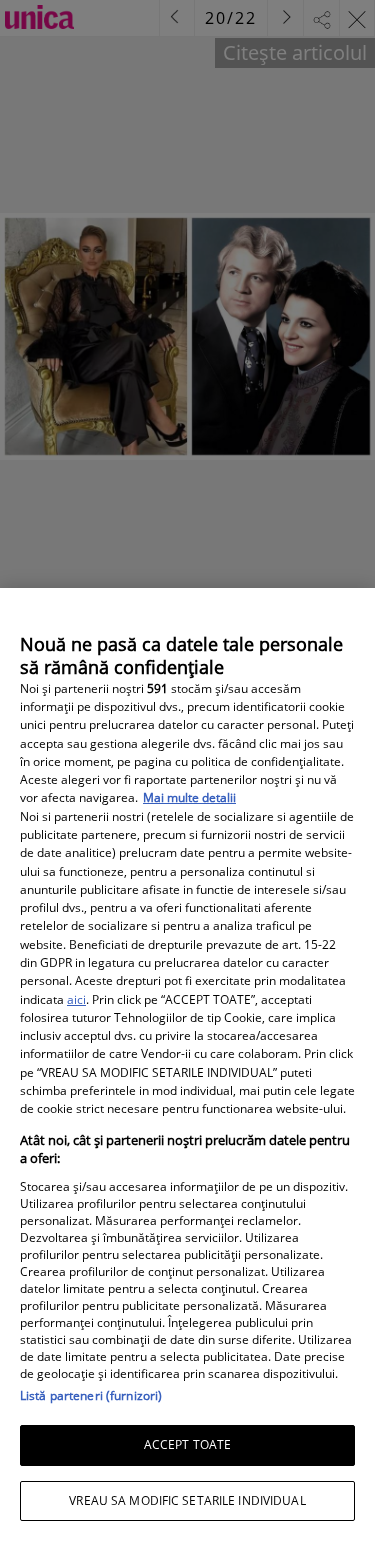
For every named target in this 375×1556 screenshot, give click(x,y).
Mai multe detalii (189, 797)
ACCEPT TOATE (187, 1444)
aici (76, 999)
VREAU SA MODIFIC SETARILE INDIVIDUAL (187, 1500)
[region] (187, 1072)
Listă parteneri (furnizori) (91, 1395)
